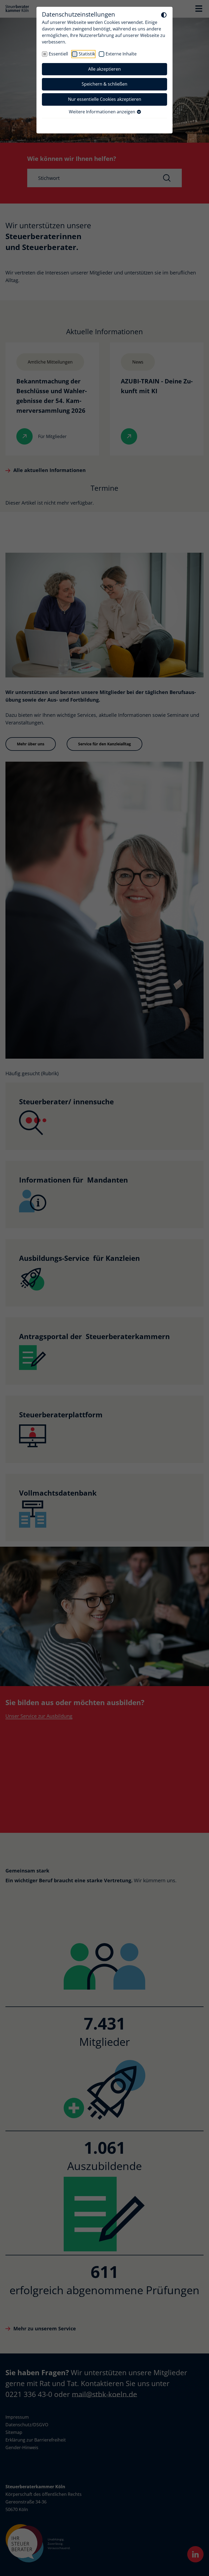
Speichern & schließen (104, 84)
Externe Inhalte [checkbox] (121, 54)
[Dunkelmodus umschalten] (164, 15)
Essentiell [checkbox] (58, 54)
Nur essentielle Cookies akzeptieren (105, 99)
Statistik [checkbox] (87, 54)
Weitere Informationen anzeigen (103, 112)
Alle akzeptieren (104, 69)
